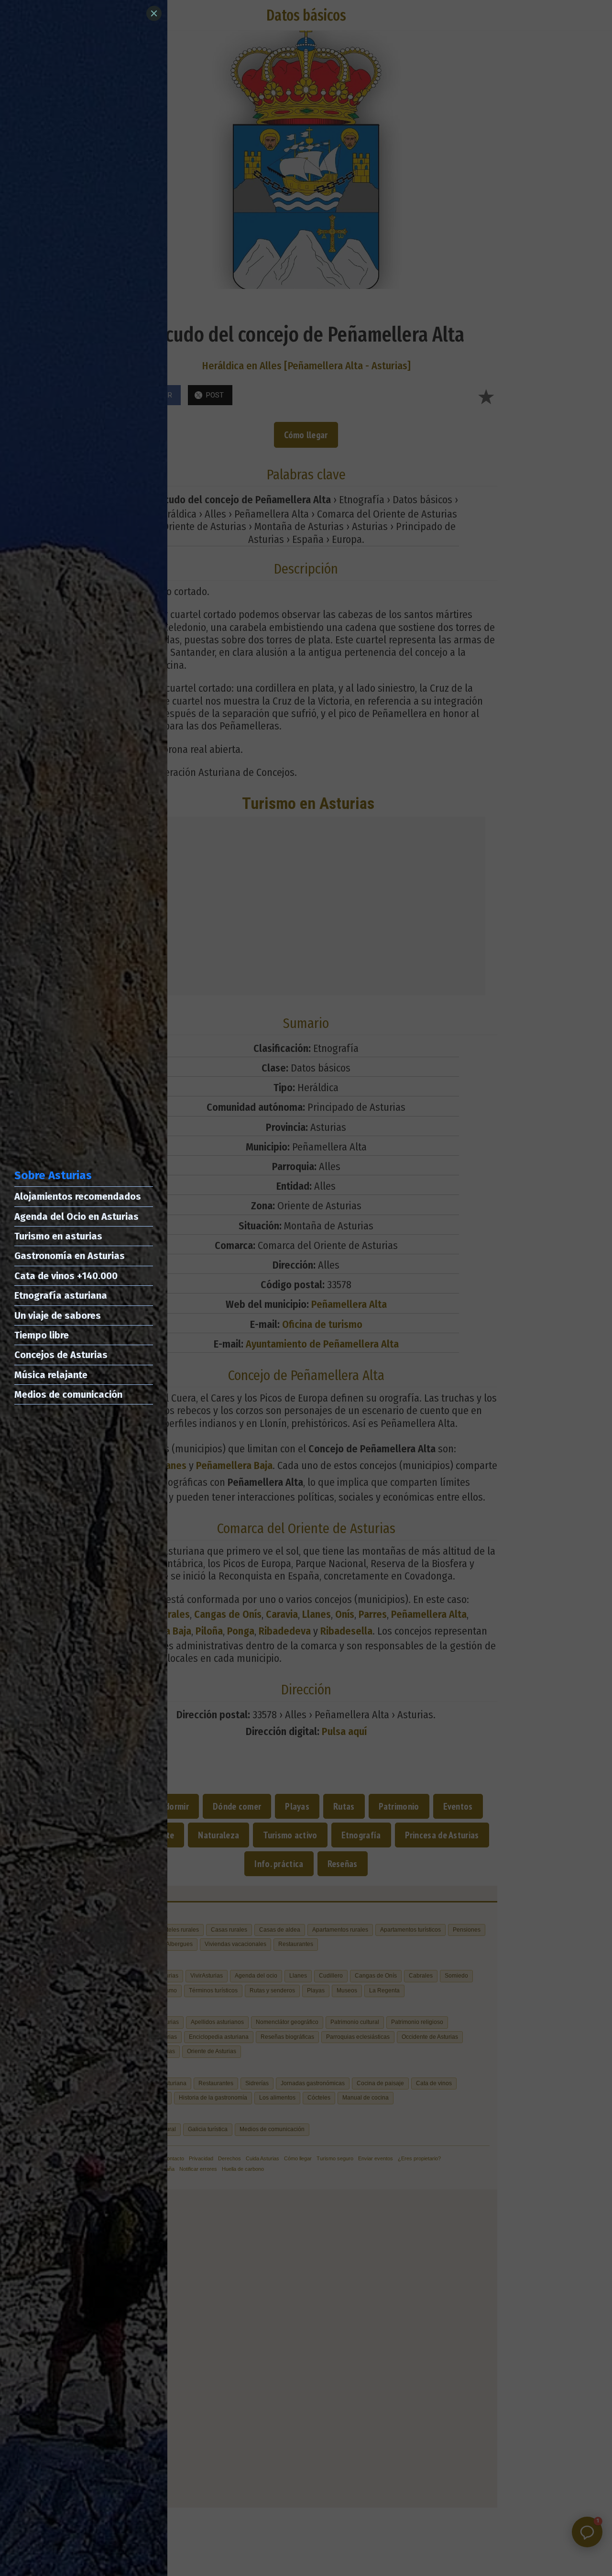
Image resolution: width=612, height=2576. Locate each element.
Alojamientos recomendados (78, 1196)
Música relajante (51, 1375)
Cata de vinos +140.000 (66, 1276)
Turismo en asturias (58, 1236)
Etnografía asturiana (61, 1295)
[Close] (154, 13)
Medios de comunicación (68, 1394)
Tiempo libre (42, 1335)
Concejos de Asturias (61, 1355)
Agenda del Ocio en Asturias (76, 1216)
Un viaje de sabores (58, 1316)
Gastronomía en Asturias (70, 1256)
